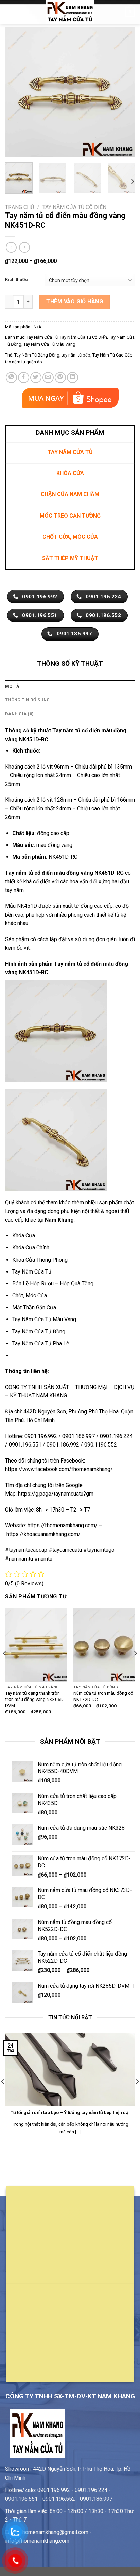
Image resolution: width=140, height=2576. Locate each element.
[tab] (70, 686)
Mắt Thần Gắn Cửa (34, 1307)
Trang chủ (20, 207)
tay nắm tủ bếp (76, 355)
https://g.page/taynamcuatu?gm (56, 1494)
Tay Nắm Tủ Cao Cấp (112, 355)
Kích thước (16, 280)
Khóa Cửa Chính (31, 1247)
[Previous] (16, 92)
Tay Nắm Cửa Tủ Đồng (39, 1332)
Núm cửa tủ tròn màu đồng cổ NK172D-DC (103, 1696)
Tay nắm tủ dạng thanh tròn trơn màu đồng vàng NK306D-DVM (35, 1699)
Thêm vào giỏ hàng (75, 302)
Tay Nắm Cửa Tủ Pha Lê (41, 1344)
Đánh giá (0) (19, 714)
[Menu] (9, 12)
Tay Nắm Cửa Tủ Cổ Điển (74, 207)
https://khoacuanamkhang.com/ (43, 1534)
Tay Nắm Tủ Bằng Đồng (37, 355)
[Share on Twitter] (36, 377)
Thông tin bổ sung (27, 700)
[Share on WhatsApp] (11, 377)
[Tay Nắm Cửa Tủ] (70, 12)
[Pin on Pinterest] (60, 377)
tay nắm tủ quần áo (24, 362)
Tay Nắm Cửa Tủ (42, 337)
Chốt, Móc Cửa (30, 1295)
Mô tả (12, 686)
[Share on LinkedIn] (73, 377)
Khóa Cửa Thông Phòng (40, 1260)
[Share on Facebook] (24, 377)
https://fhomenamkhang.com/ (63, 1525)
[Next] (124, 92)
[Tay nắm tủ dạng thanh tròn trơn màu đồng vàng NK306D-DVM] (36, 1645)
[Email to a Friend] (48, 377)
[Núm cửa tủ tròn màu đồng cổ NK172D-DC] (104, 1645)
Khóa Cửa (24, 1236)
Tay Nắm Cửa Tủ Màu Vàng (49, 344)
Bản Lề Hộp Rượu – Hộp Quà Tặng (53, 1284)
